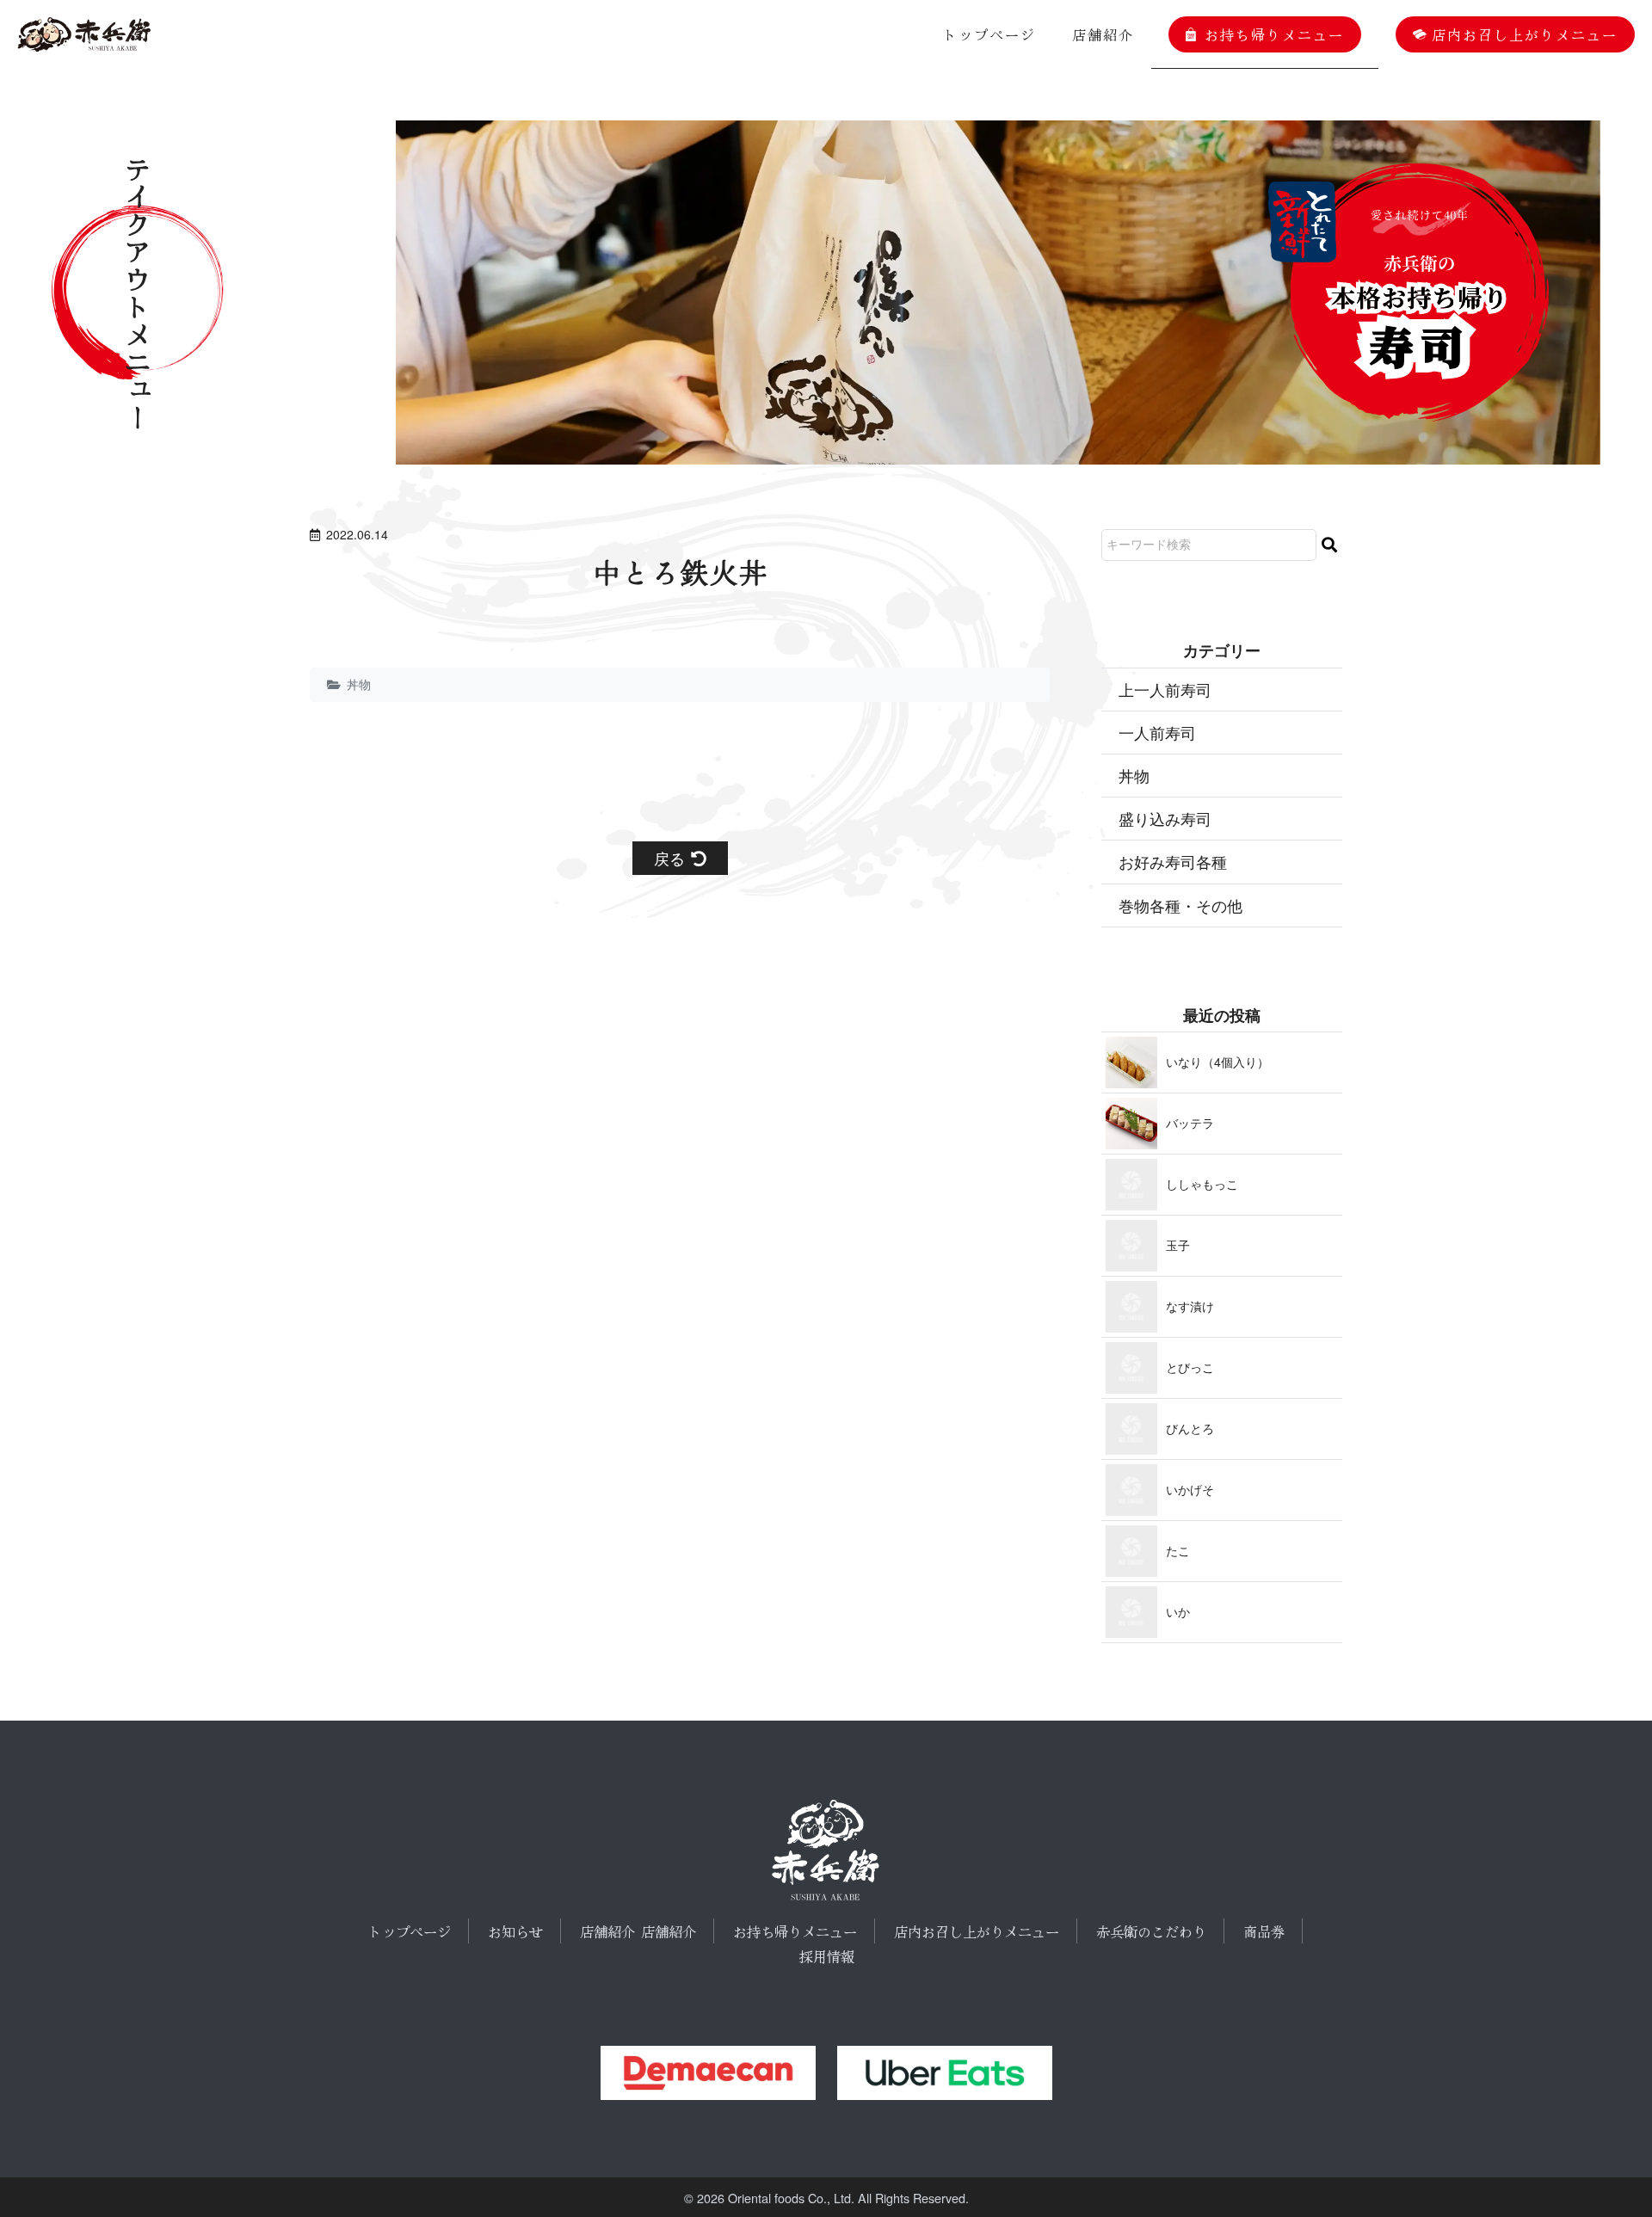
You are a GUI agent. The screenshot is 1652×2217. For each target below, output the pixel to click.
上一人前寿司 (1165, 689)
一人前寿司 (1157, 732)
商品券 (1264, 1931)
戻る (669, 858)
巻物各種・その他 (1180, 905)
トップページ (989, 34)
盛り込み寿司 (1165, 818)
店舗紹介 (1103, 34)
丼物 (359, 684)
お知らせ (515, 1931)
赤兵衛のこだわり (1151, 1931)
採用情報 (827, 1956)
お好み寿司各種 (1173, 861)
